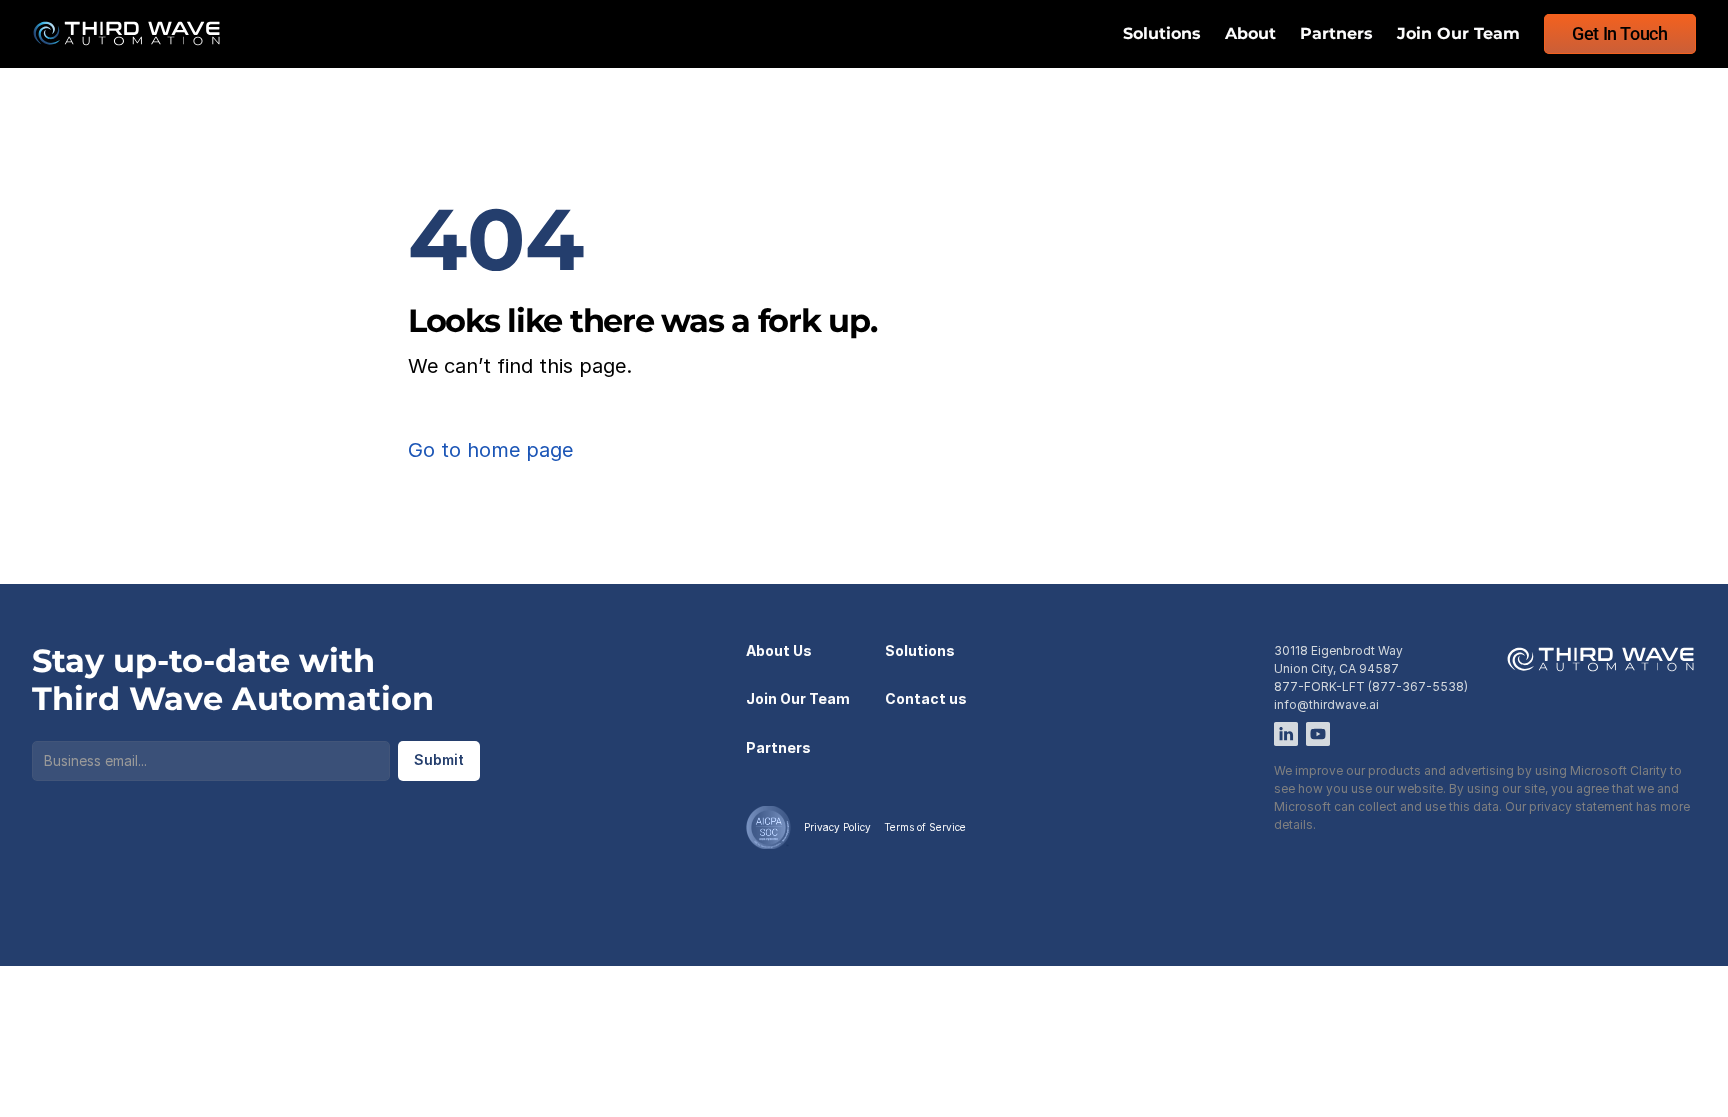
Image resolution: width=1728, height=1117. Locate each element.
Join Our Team (1458, 33)
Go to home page (490, 450)
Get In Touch (1620, 33)
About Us (779, 650)
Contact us (926, 698)
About (1250, 33)
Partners (1336, 33)
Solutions (1162, 33)
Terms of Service (925, 827)
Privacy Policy (837, 827)
